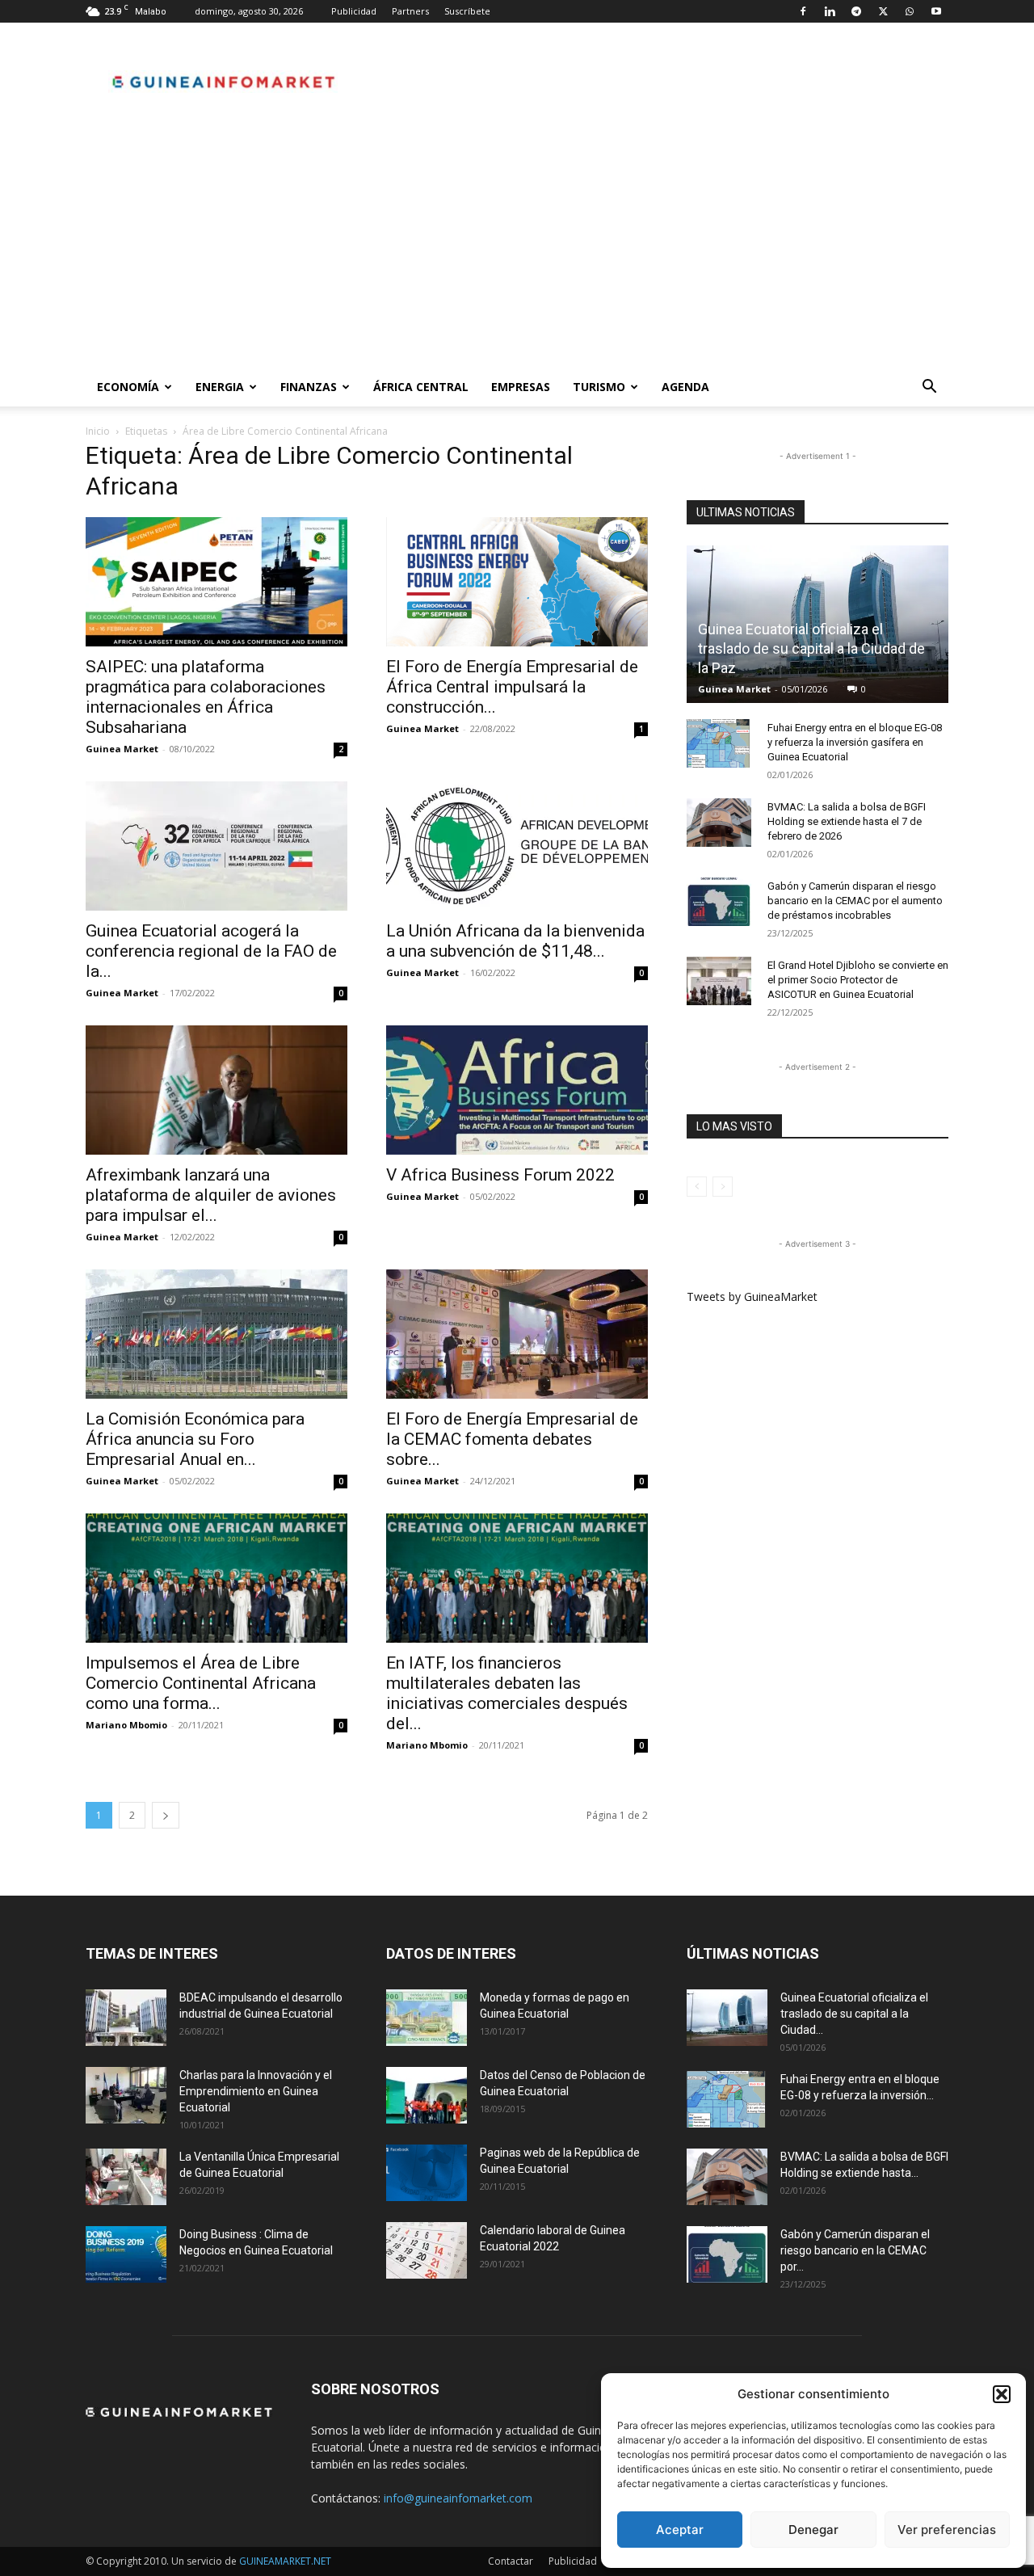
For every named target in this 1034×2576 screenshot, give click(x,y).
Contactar (511, 2561)
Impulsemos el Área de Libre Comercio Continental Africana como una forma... (201, 1683)
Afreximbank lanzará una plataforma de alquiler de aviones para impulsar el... (211, 1195)
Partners (410, 11)
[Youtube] (936, 11)
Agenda (685, 387)
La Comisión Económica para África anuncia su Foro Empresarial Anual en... (195, 1439)
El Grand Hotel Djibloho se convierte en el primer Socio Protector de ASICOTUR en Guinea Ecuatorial (858, 980)
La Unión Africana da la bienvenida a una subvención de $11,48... (515, 941)
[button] (1002, 2394)
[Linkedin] (830, 11)
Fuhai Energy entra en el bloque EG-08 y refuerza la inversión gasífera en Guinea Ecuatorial (855, 742)
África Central (421, 387)
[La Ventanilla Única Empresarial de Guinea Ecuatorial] (126, 2177)
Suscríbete (467, 11)
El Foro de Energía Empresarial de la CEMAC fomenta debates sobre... (512, 1439)
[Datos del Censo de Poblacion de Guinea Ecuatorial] (427, 2095)
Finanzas (309, 387)
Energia (220, 387)
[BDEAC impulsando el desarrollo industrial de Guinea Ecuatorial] (126, 2018)
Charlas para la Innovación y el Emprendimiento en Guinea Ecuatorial (256, 2091)
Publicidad (354, 11)
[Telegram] (856, 11)
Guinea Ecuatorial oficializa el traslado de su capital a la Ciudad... (854, 2014)
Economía (128, 387)
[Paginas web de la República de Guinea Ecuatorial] (427, 2173)
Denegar (813, 2530)
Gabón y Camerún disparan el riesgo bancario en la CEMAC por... (855, 2250)
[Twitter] (883, 11)
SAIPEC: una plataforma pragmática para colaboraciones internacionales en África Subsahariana (206, 697)
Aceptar (680, 2530)
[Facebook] (803, 11)
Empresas (521, 387)
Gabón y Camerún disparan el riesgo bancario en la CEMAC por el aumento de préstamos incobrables (855, 901)
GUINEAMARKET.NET (285, 2561)
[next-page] (166, 1815)
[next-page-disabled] (723, 1187)
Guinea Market (122, 749)
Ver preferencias (947, 2530)
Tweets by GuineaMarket (752, 1296)
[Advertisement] (517, 246)
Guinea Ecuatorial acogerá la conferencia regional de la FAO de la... (211, 951)
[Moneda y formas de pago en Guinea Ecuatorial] (427, 2018)
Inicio (98, 431)
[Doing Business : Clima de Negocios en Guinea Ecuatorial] (126, 2254)
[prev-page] (697, 1187)
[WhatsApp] (910, 11)
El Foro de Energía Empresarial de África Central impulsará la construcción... (512, 687)
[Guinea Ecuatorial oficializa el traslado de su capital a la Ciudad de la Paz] (727, 2018)
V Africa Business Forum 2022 (500, 1175)
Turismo (599, 387)
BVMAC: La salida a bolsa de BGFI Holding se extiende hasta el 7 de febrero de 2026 (847, 821)
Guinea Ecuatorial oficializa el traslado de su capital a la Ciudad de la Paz (811, 648)
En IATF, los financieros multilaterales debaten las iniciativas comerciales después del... (507, 1693)
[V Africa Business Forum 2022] (517, 1090)
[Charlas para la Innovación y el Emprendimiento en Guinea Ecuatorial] (126, 2095)
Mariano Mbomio (126, 1725)
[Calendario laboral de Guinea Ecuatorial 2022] (427, 2250)
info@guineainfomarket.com (458, 2498)
